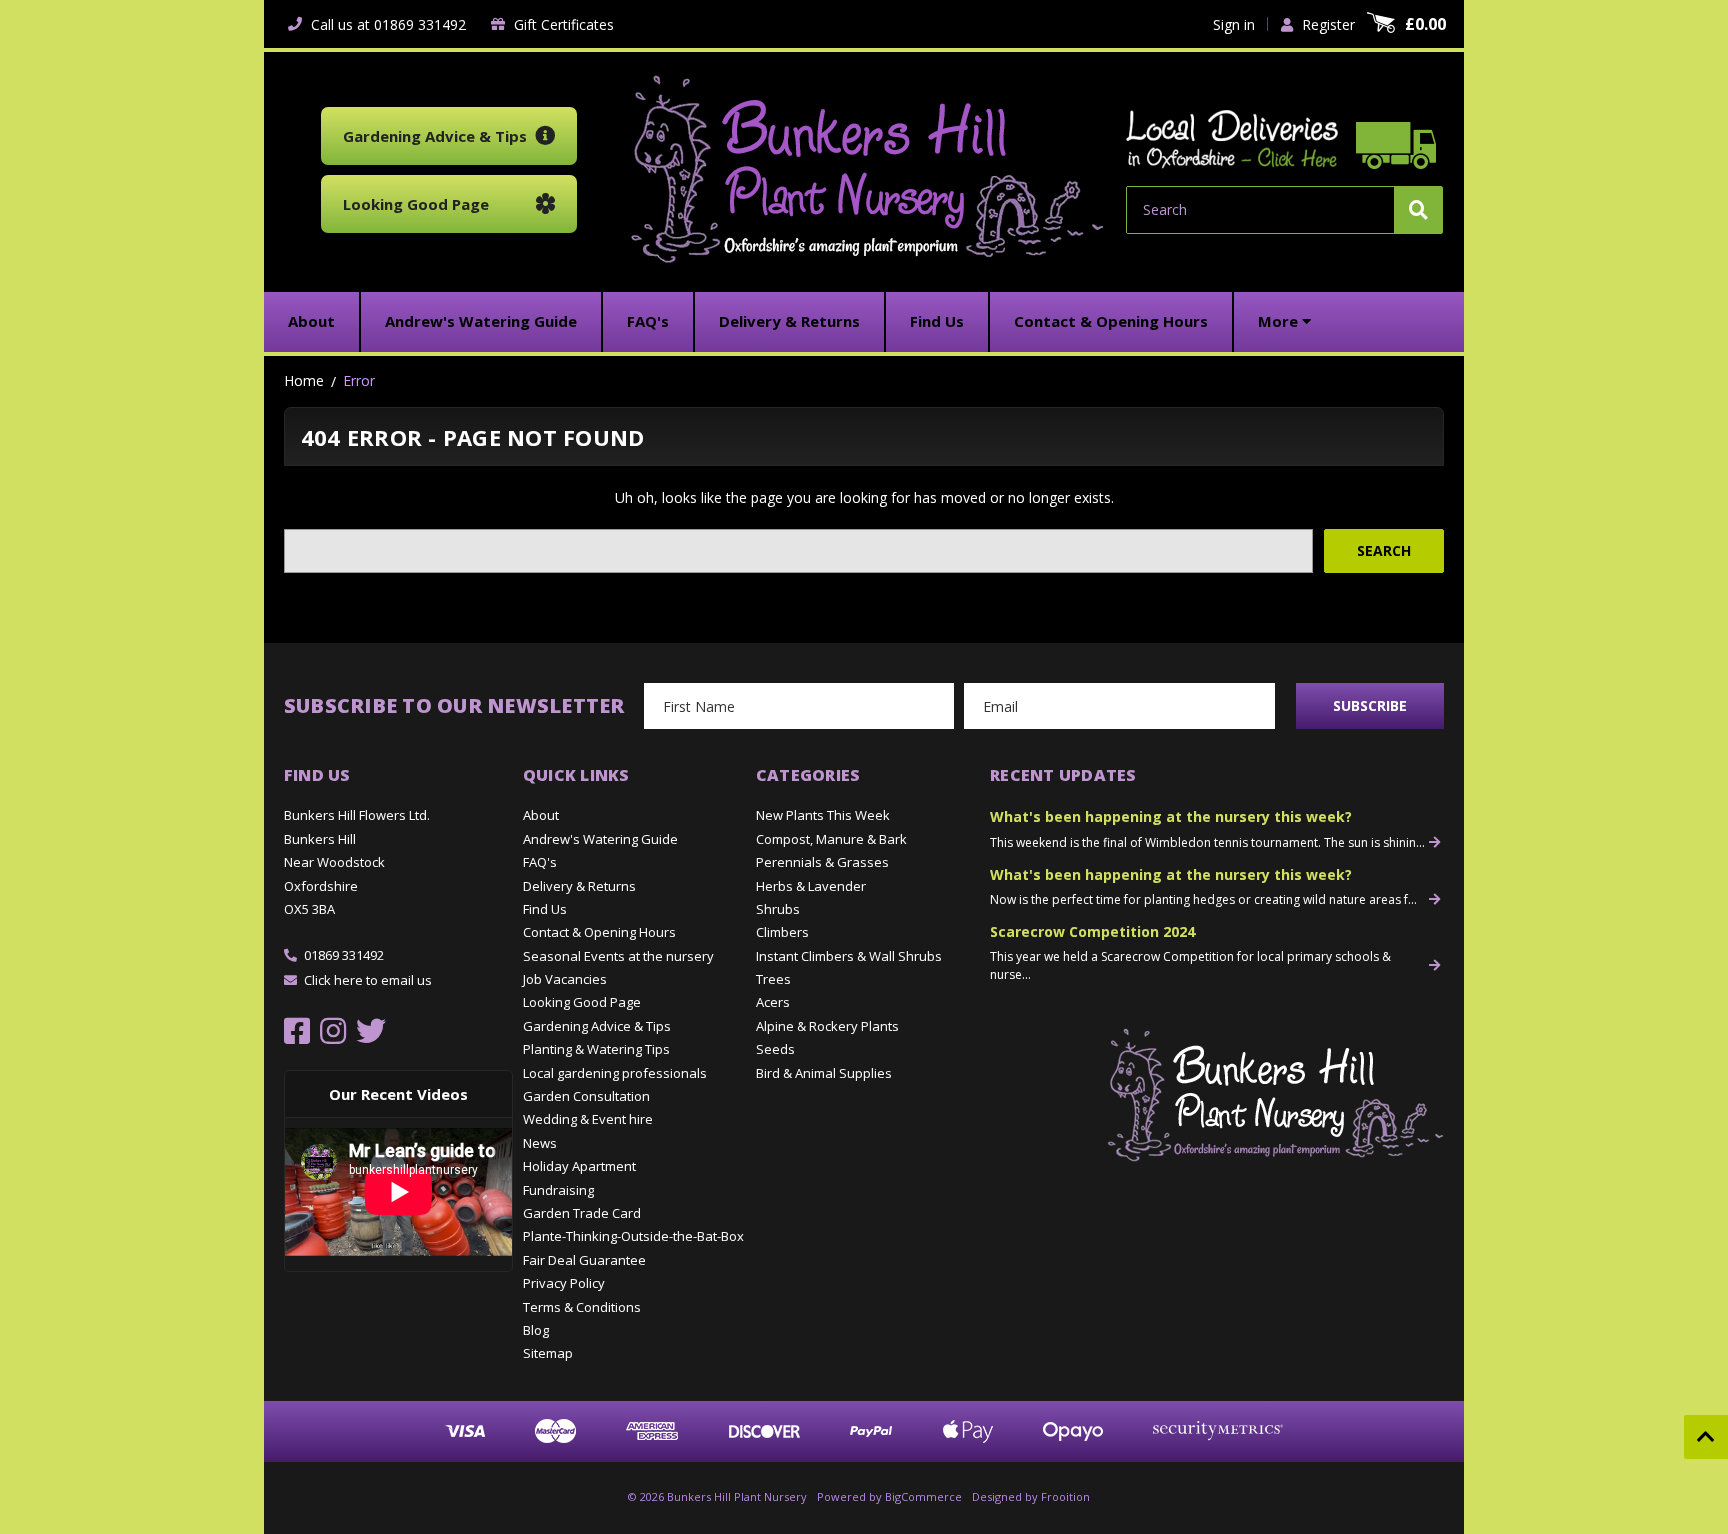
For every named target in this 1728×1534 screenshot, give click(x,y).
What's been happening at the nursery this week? (1171, 816)
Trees (773, 979)
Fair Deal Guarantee (584, 1260)
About (541, 815)
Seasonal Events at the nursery (618, 956)
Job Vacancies (565, 979)
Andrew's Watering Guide (600, 839)
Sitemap (548, 1353)
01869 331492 (344, 955)
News (540, 1143)
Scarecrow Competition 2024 (1092, 931)
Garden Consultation (586, 1096)
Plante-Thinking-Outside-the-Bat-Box (633, 1236)
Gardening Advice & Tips (597, 1026)
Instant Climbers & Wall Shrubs (849, 956)
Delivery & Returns (579, 886)
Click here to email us (368, 980)
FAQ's (540, 862)
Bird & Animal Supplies (824, 1073)
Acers (773, 1002)
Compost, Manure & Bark (831, 839)
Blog (536, 1330)
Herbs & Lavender (811, 886)
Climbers (782, 932)
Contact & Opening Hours (599, 932)
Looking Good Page (582, 1002)
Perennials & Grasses (822, 862)
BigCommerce (923, 1496)
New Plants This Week (823, 815)
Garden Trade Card (582, 1213)
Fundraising (558, 1190)
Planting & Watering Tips (596, 1049)
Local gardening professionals (615, 1073)
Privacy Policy (564, 1283)
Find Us (545, 909)
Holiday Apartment (579, 1166)
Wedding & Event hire (588, 1119)
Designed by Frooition (1031, 1496)
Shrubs (778, 909)
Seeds (775, 1049)
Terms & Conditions (582, 1307)
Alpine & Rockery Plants (827, 1026)
